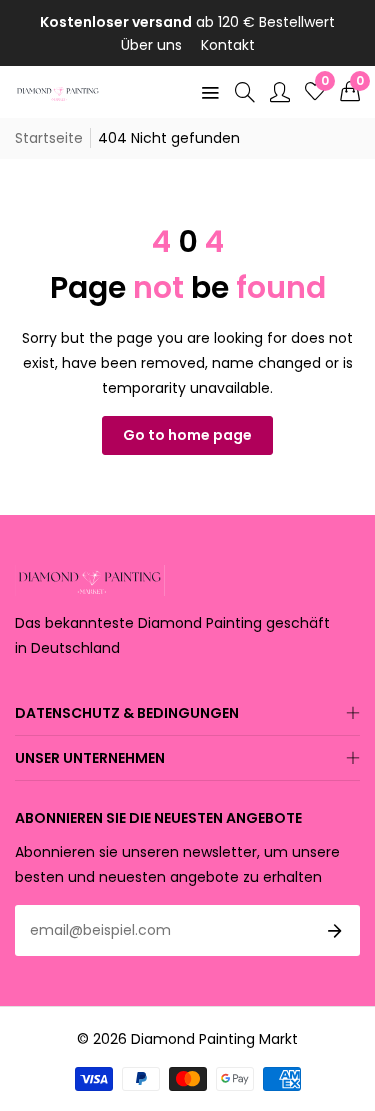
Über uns (151, 45)
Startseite (49, 138)
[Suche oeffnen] (245, 92)
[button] (350, 92)
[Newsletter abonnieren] (335, 931)
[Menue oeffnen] (210, 92)
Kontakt (228, 45)
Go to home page (187, 435)
